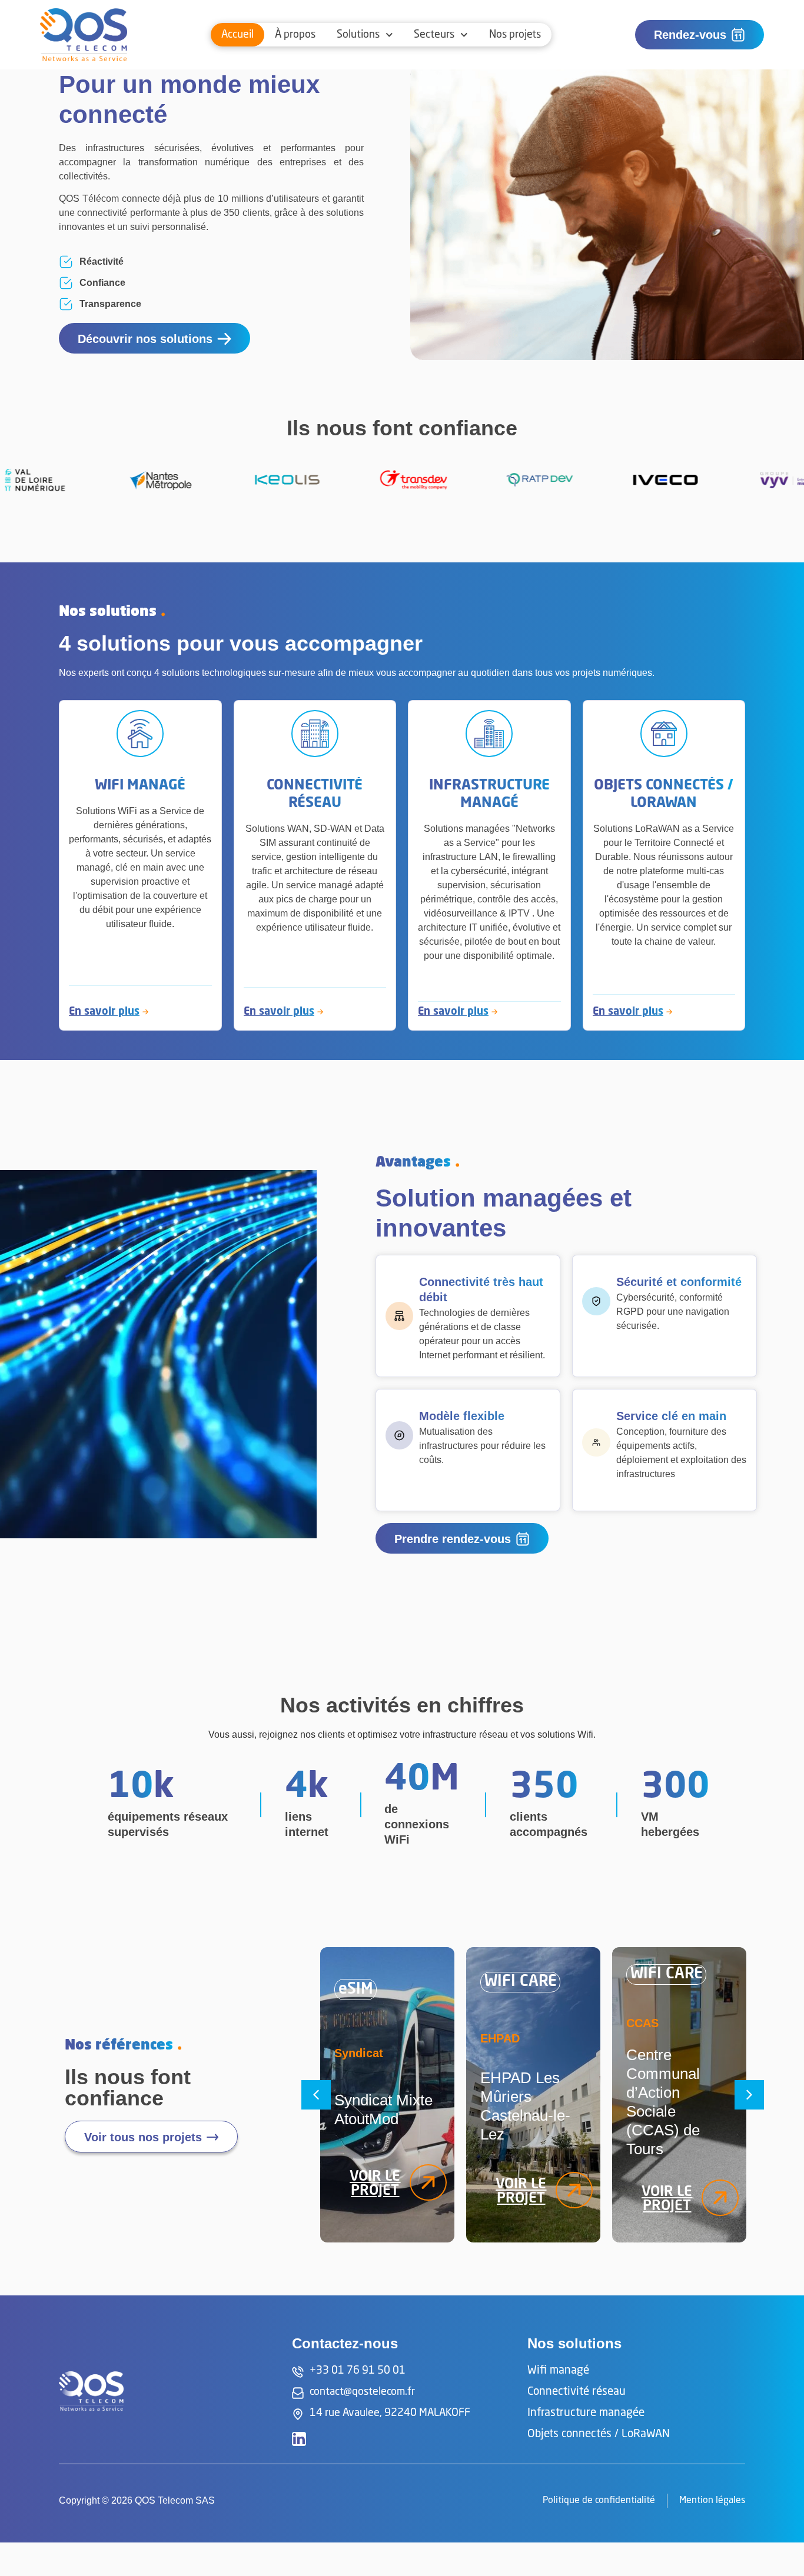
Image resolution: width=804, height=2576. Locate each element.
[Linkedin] (299, 2439)
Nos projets (515, 35)
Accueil (237, 35)
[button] (316, 2095)
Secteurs (434, 35)
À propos (295, 35)
